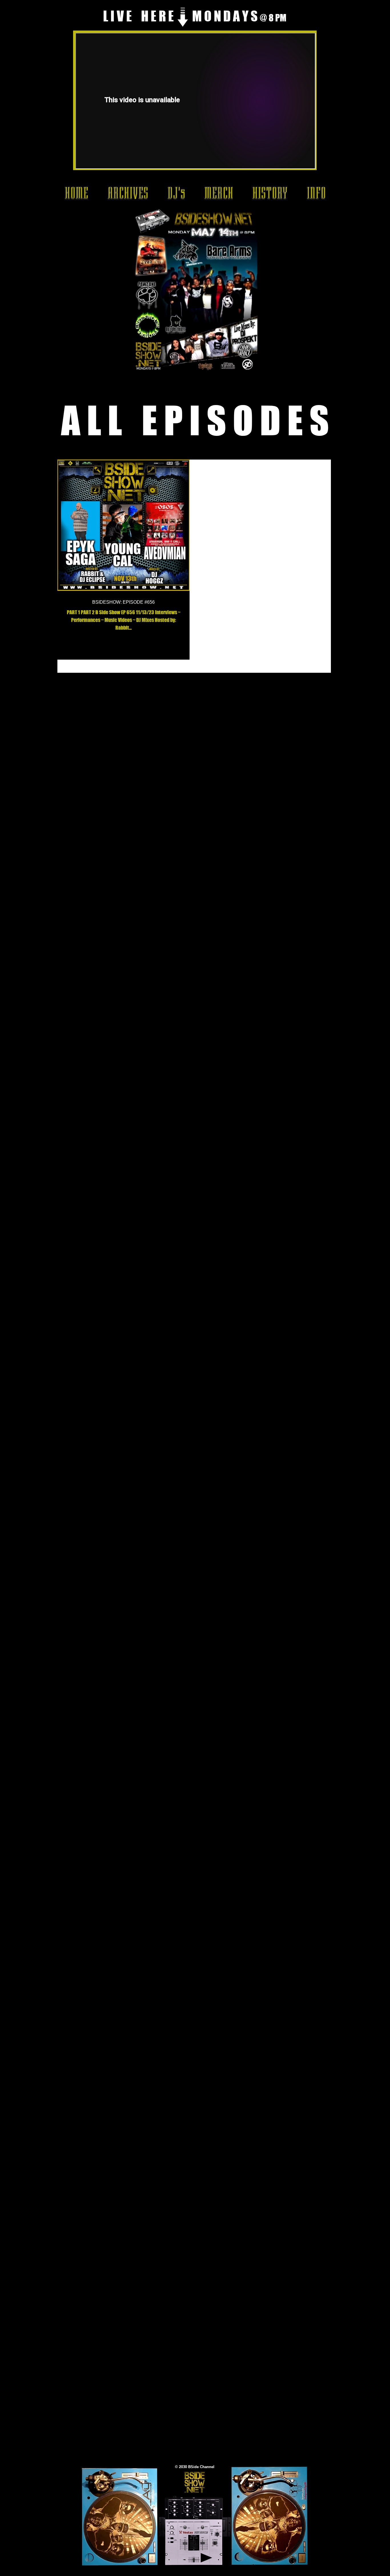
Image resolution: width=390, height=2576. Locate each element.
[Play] (206, 2558)
